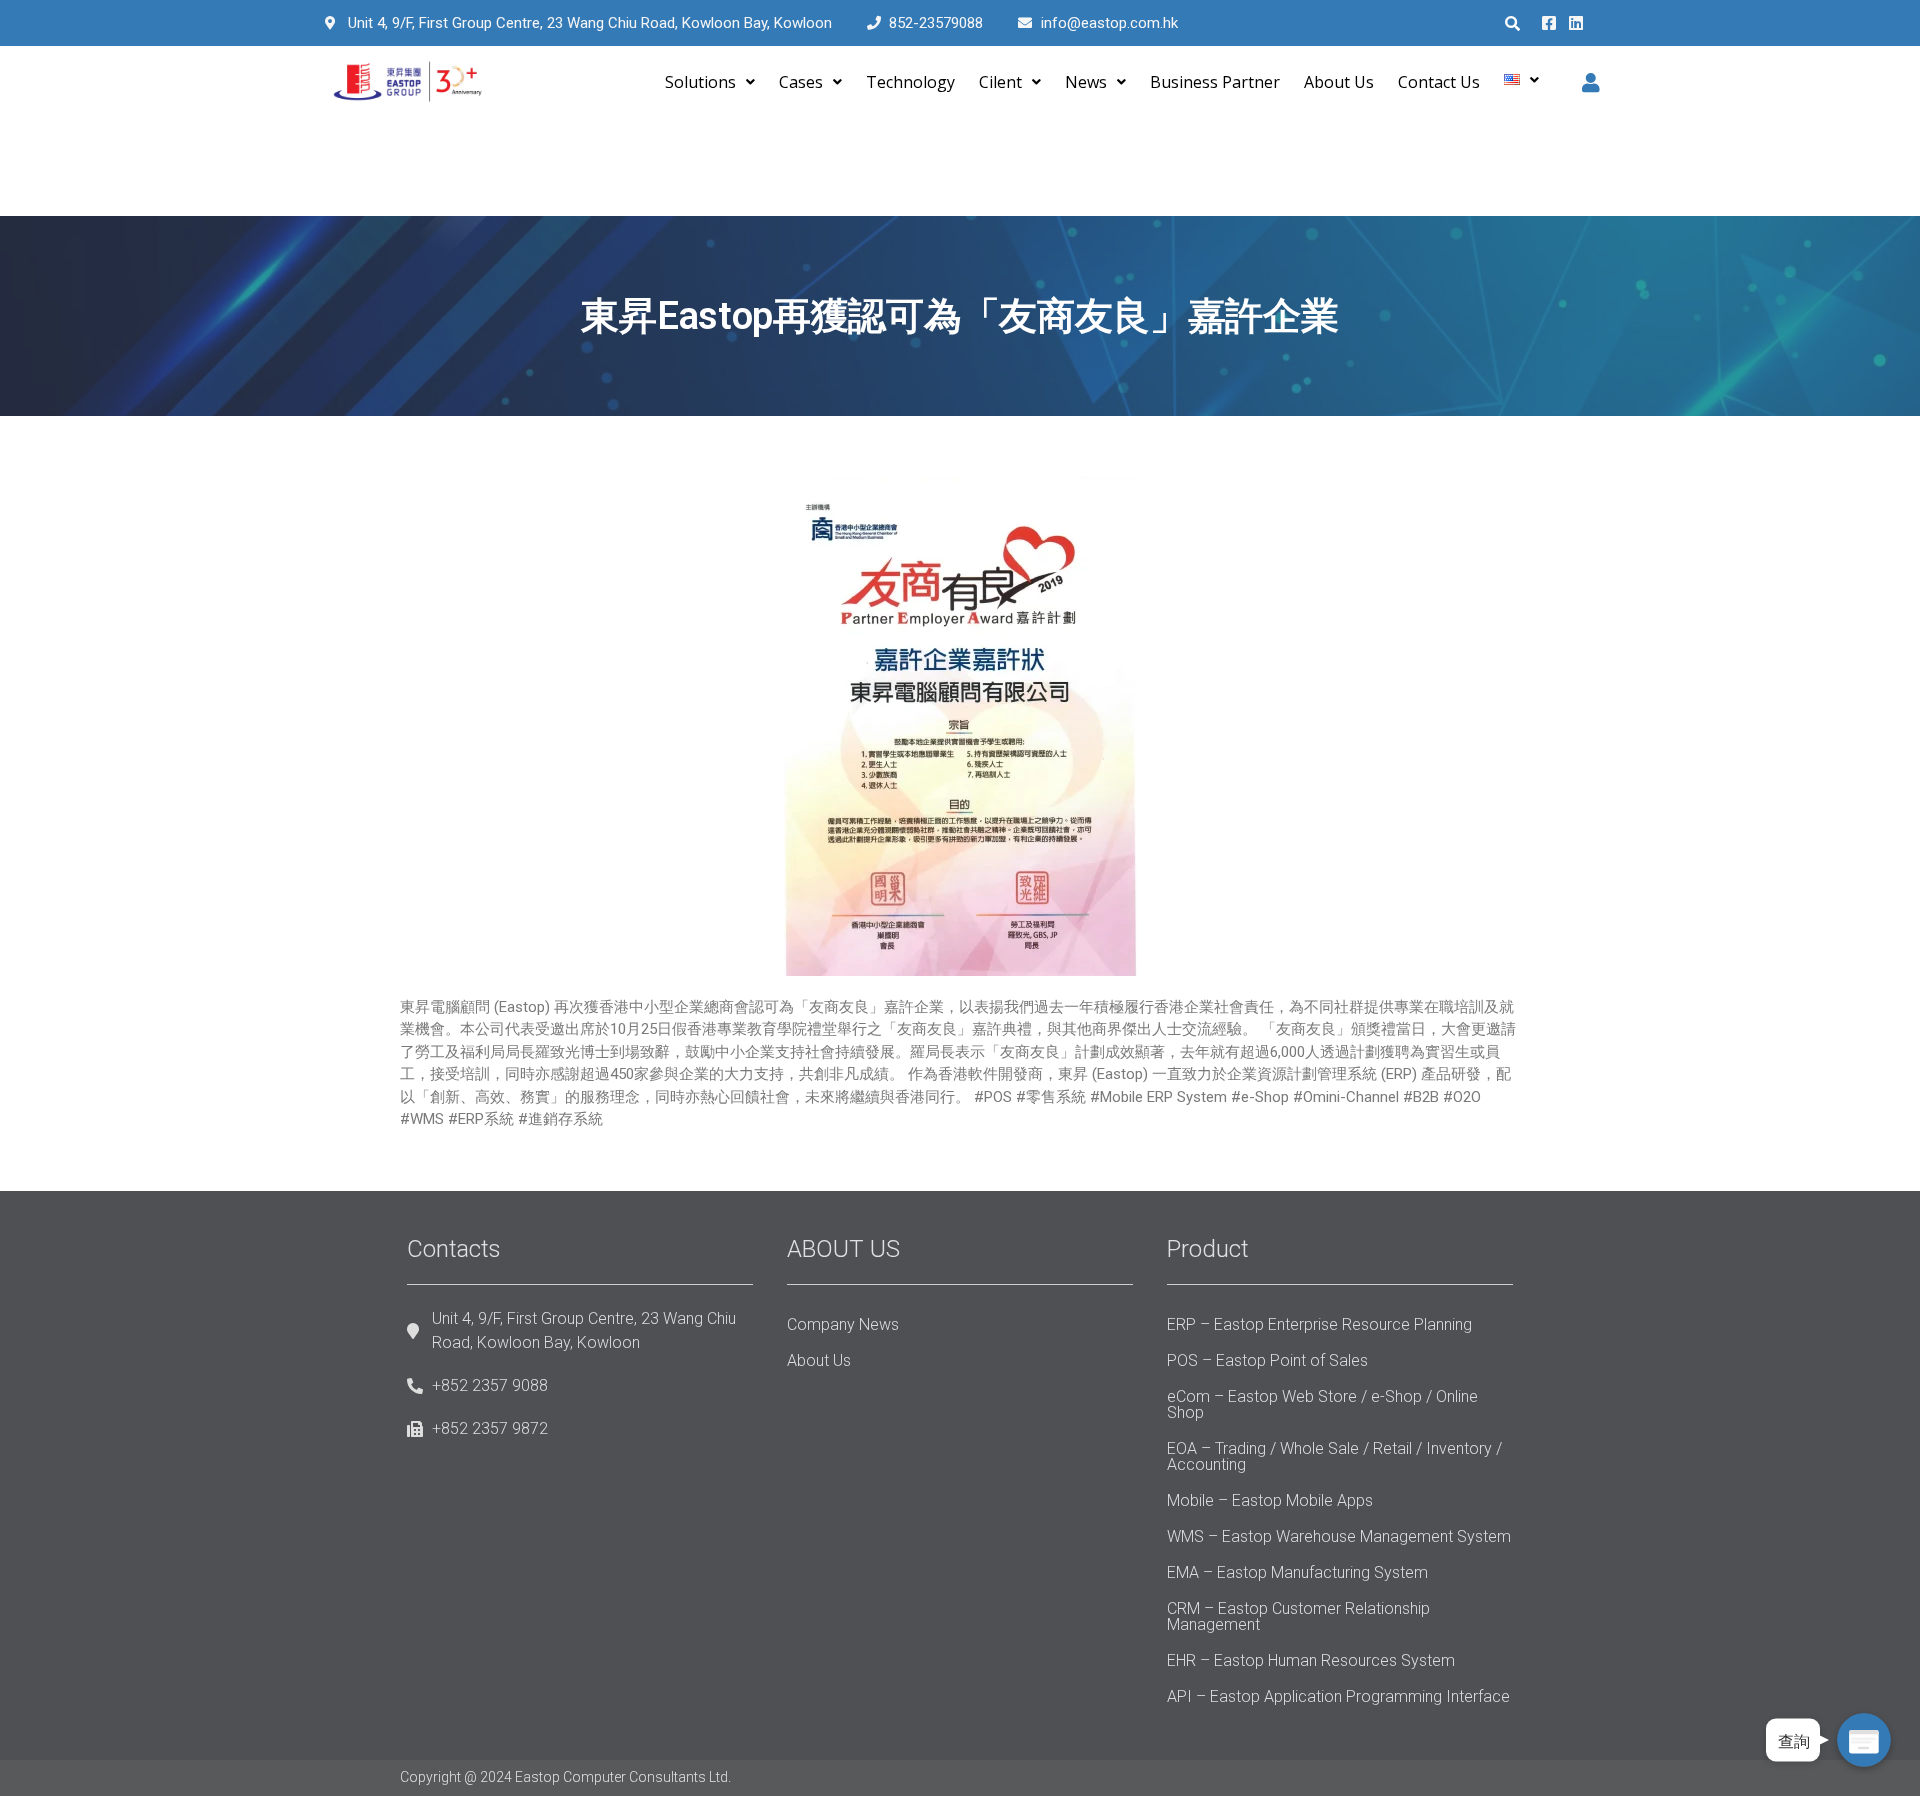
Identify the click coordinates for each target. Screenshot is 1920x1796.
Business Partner (1215, 82)
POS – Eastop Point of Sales (1267, 1360)
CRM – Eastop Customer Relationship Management (1298, 1616)
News (1086, 82)
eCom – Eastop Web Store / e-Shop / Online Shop (1322, 1404)
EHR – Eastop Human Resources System (1311, 1660)
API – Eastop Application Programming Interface (1338, 1696)
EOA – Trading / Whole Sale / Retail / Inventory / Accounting (1334, 1456)
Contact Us (1439, 82)
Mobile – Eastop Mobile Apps (1270, 1500)
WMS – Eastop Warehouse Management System (1339, 1536)
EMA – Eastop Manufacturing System (1297, 1572)
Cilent (1000, 82)
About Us (1339, 82)
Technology (910, 82)
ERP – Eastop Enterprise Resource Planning (1319, 1324)
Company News (843, 1324)
